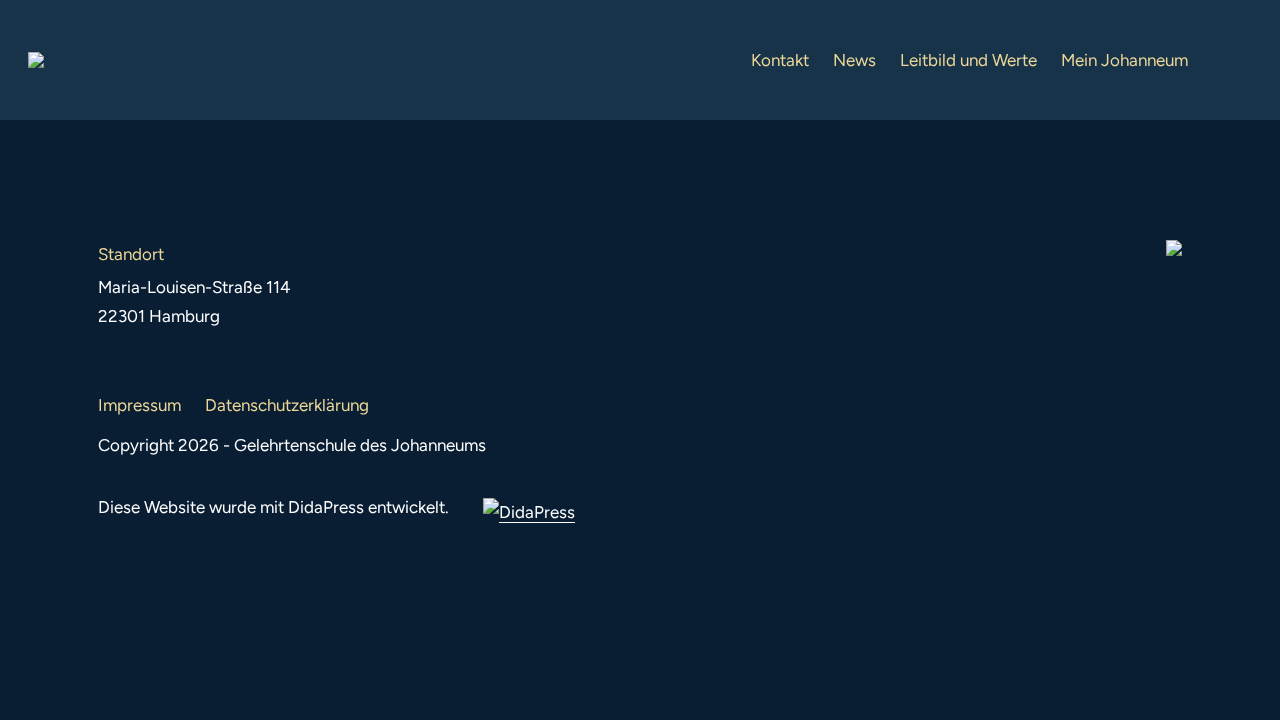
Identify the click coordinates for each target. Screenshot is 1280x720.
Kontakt (780, 60)
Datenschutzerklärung (287, 405)
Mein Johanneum (1124, 60)
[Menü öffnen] (1236, 60)
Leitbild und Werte (968, 60)
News (854, 60)
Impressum (139, 405)
